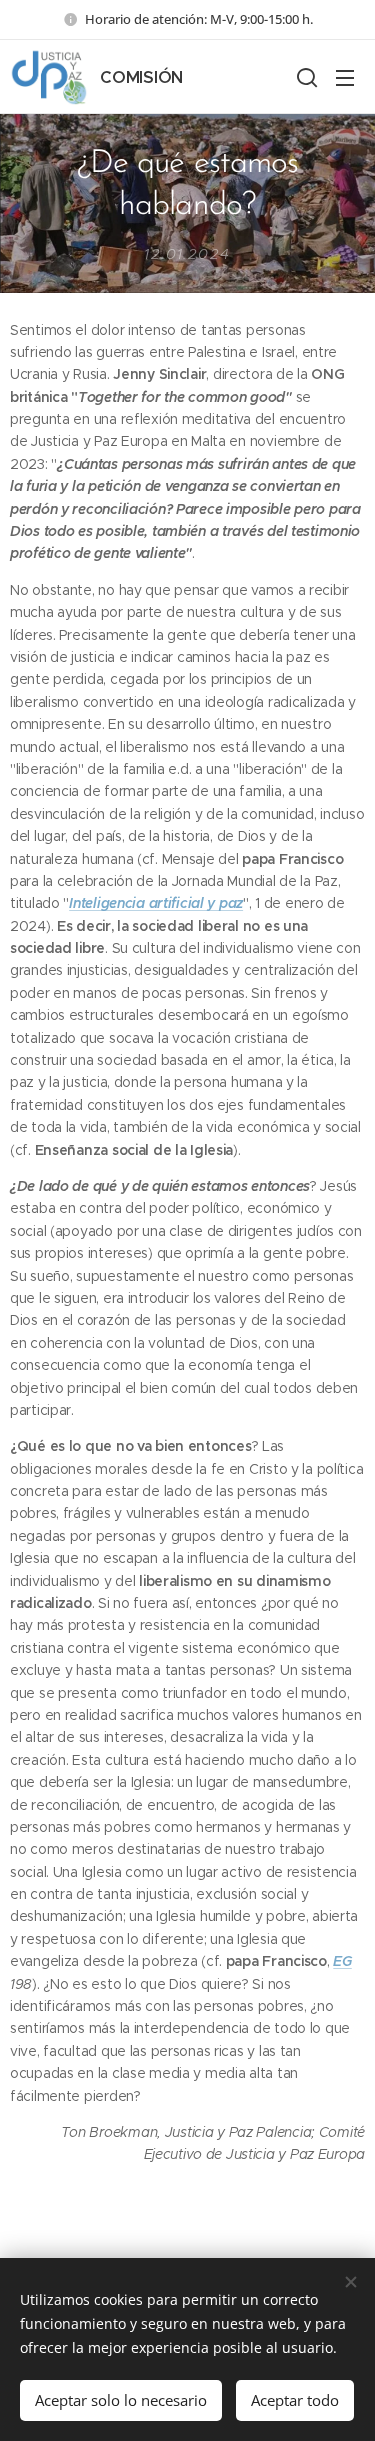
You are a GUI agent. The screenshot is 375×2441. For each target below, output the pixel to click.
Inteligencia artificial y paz (156, 903)
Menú (345, 77)
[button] (305, 77)
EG (342, 1961)
